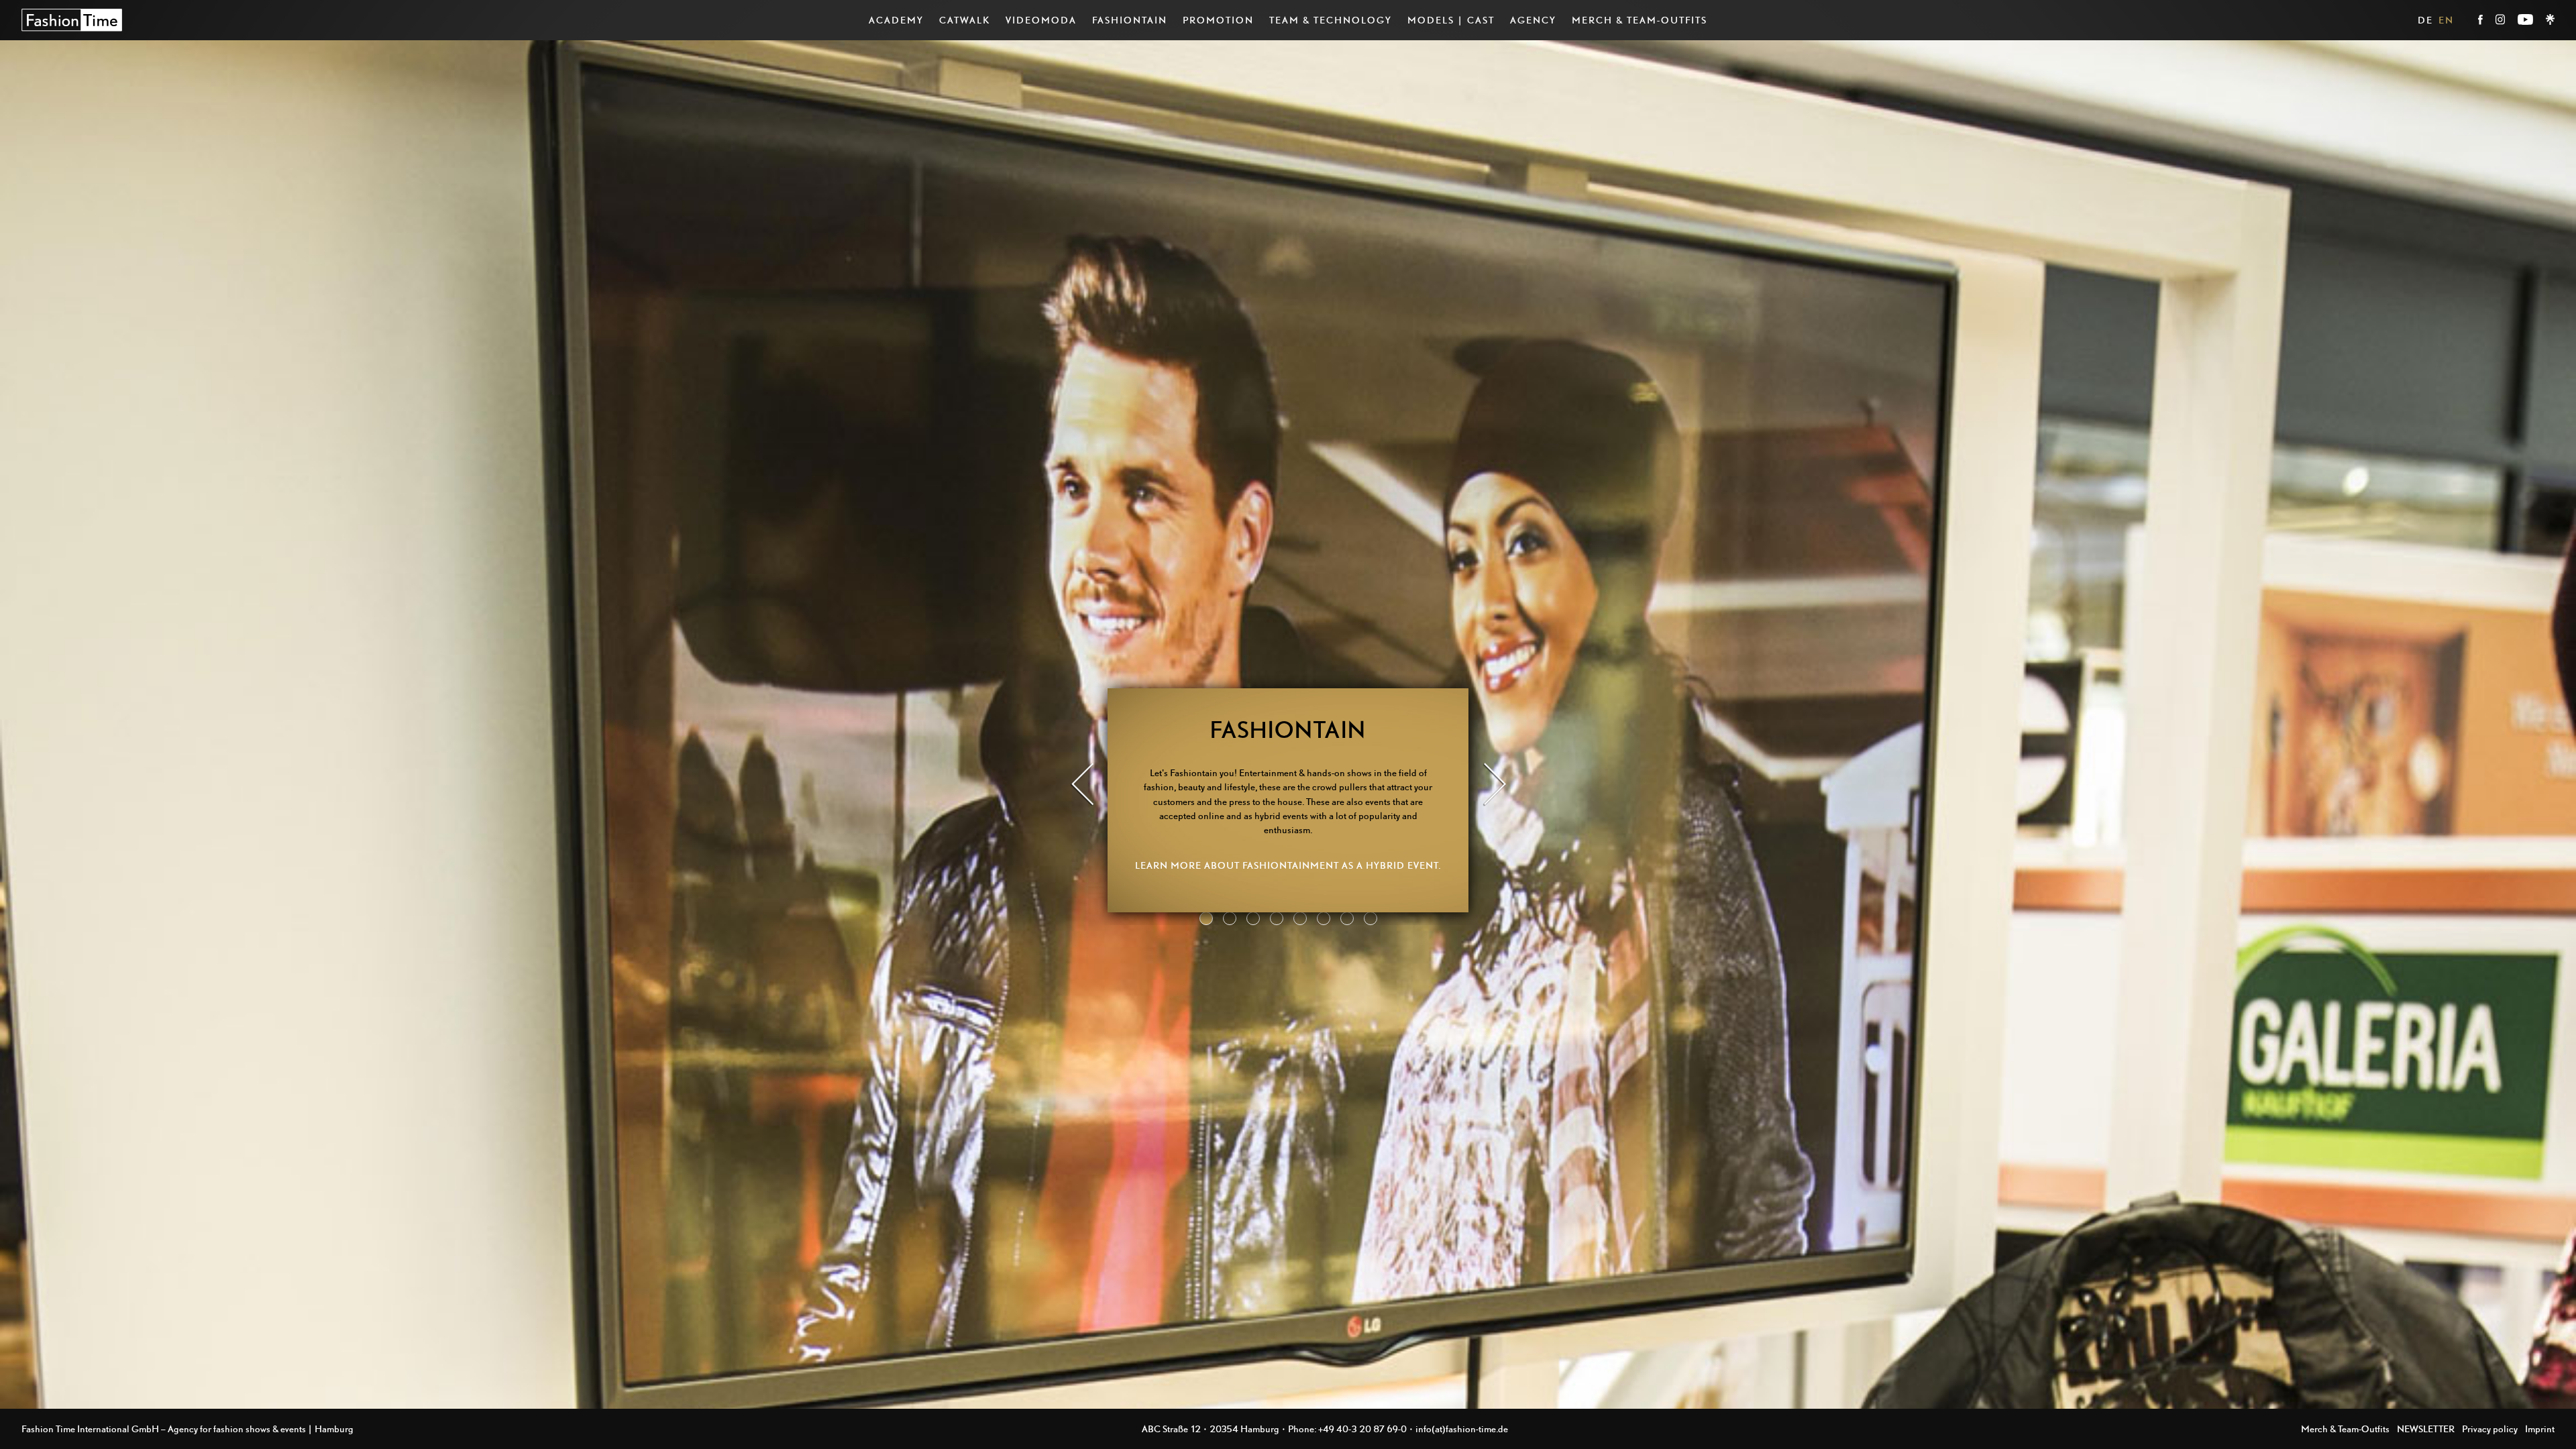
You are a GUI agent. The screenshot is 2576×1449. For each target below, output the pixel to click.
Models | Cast (1451, 20)
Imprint (2540, 1429)
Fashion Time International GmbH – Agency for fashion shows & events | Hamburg (187, 1429)
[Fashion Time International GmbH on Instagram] (2501, 21)
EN (2446, 20)
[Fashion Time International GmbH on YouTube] (2526, 21)
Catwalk (965, 20)
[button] (1082, 786)
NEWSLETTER (2426, 1429)
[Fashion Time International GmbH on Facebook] (2481, 21)
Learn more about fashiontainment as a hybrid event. (1288, 865)
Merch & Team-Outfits (1640, 20)
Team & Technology (1331, 20)
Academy (896, 20)
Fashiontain (1130, 20)
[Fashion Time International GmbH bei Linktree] (2550, 21)
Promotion (1218, 20)
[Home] (72, 20)
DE (2425, 20)
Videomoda (1041, 20)
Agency (1533, 20)
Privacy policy (2490, 1429)
